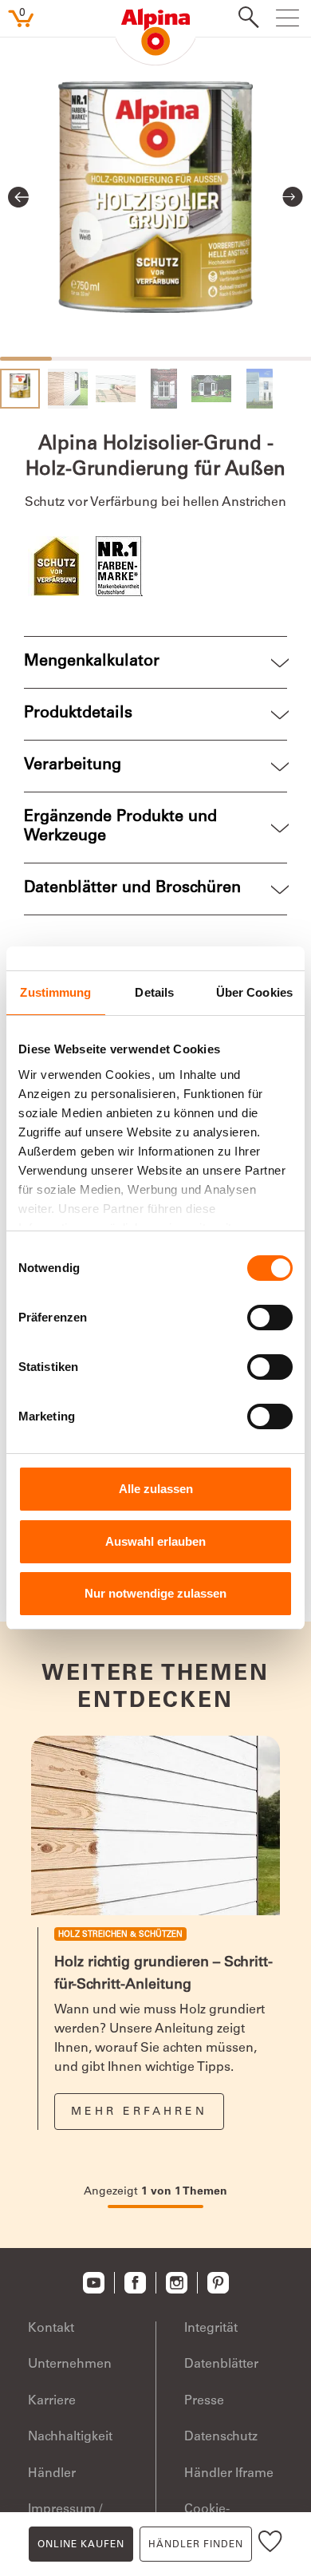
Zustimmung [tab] (55, 992)
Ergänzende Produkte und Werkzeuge (120, 828)
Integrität (211, 2329)
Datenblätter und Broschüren (132, 889)
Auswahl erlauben (155, 1541)
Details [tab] (154, 992)
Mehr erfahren (139, 2112)
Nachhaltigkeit (70, 2437)
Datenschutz (221, 2437)
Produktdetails (78, 714)
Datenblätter (221, 2365)
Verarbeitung (73, 766)
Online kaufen (81, 2545)
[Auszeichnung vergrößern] (58, 566)
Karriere (52, 2401)
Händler (52, 2474)
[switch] (270, 1318)
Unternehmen (70, 2365)
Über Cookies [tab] (254, 992)
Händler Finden (196, 2545)
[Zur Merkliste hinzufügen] (270, 2544)
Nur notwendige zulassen (155, 1593)
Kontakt (51, 2329)
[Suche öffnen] (244, 19)
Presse (204, 2401)
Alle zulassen (156, 1489)
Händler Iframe (229, 2474)
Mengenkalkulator (92, 662)
